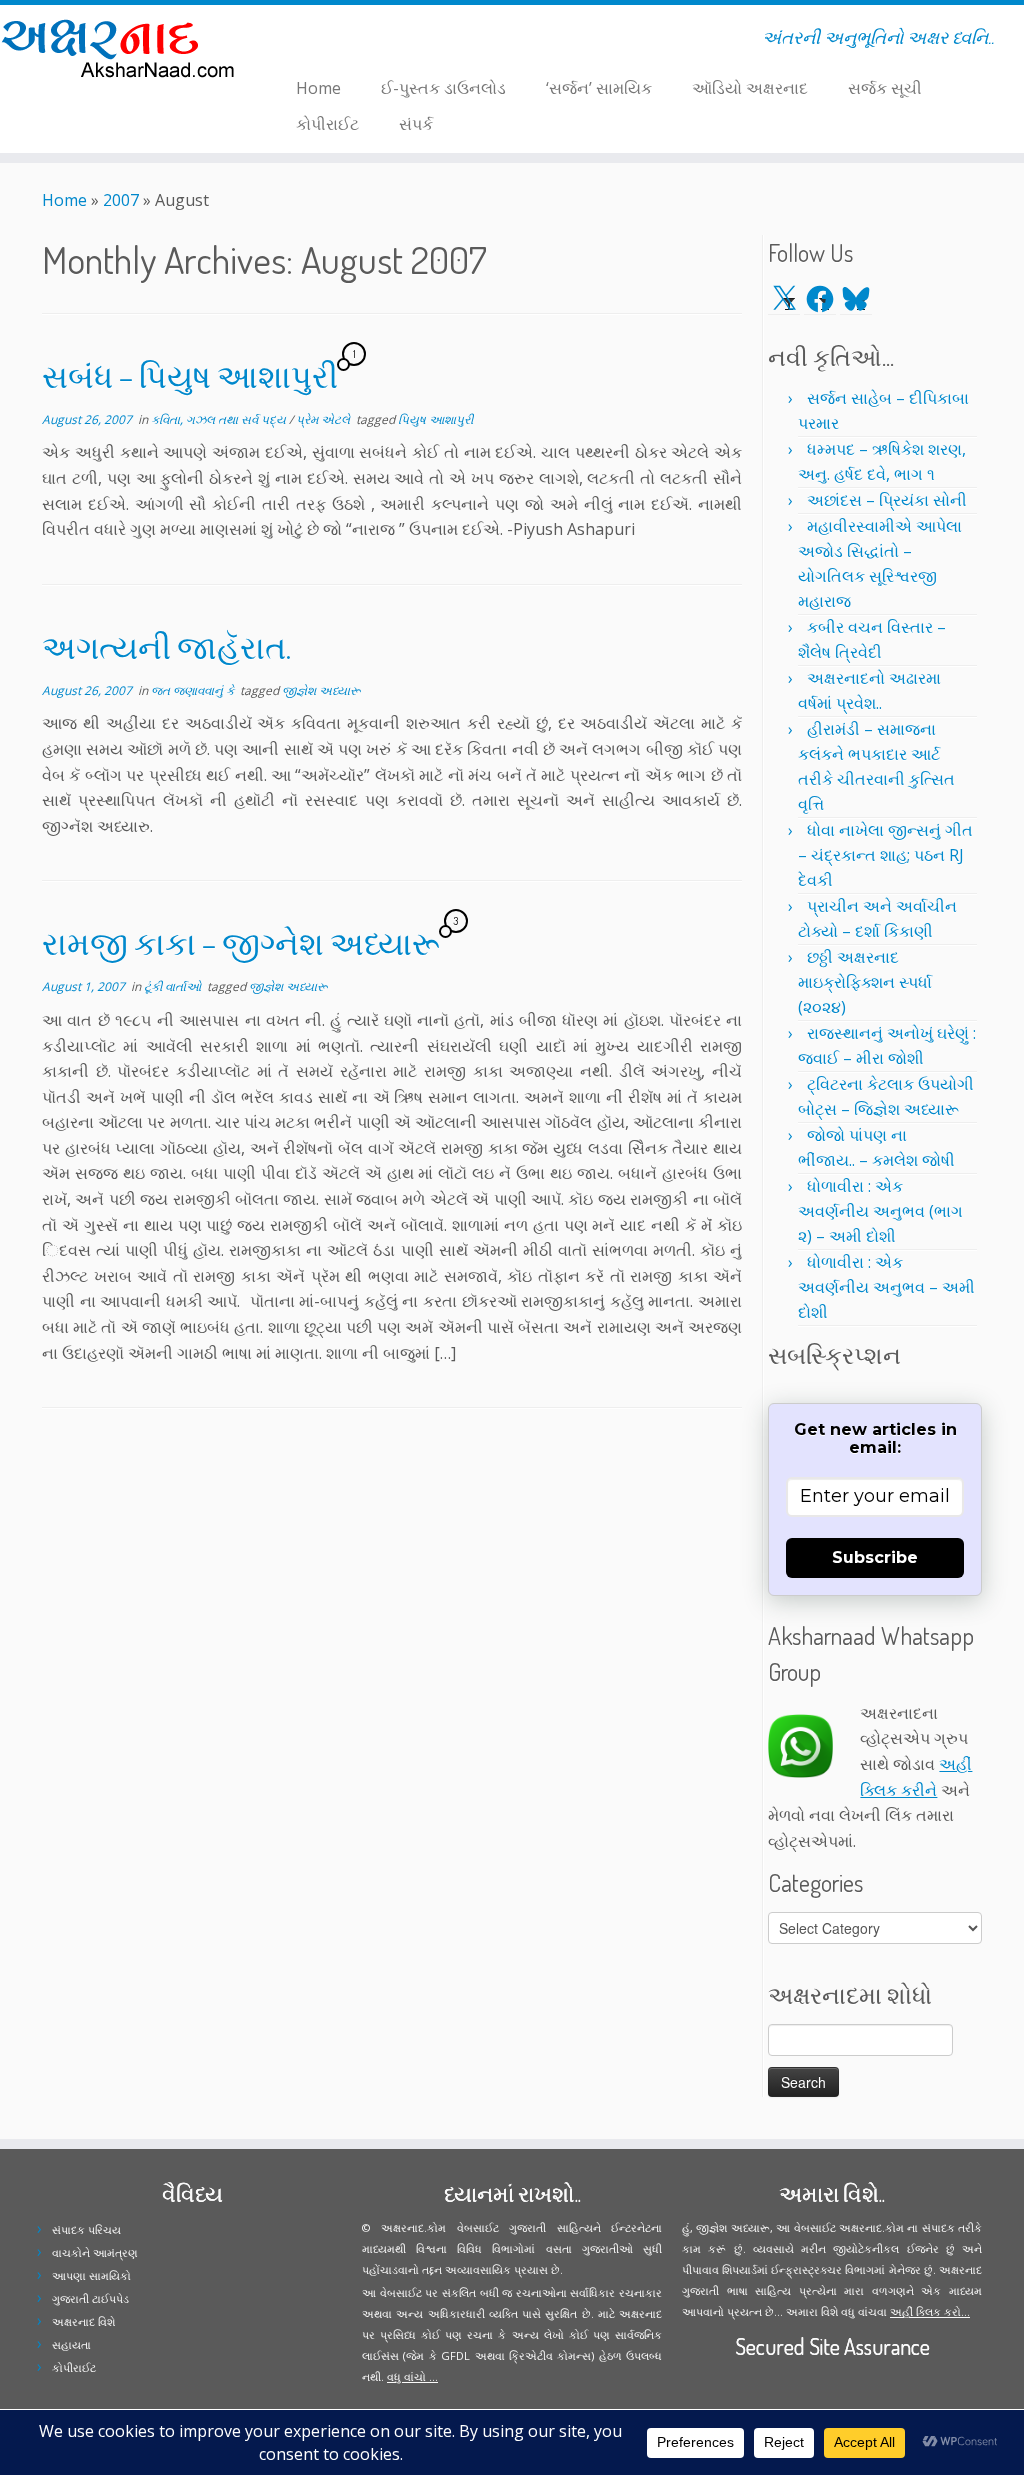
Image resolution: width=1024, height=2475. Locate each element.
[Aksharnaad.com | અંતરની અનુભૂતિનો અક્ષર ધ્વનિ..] (120, 47)
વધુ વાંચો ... (412, 2376)
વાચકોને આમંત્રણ (95, 2252)
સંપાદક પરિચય (86, 2229)
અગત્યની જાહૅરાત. (166, 646)
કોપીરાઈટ (327, 124)
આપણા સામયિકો (91, 2275)
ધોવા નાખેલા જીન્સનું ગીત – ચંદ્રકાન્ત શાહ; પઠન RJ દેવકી (885, 855)
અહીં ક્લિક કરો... (930, 2311)
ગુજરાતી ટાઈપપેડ (90, 2298)
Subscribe (875, 1557)
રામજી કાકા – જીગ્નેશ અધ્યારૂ (241, 942)
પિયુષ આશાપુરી (435, 419)
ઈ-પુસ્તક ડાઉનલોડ (443, 88)
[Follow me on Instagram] (313, 41)
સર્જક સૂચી (885, 88)
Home (318, 88)
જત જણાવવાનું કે (194, 690)
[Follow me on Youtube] (326, 41)
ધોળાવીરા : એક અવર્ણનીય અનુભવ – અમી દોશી (886, 1287)
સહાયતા (71, 2344)
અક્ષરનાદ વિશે (83, 2321)
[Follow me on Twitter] (287, 41)
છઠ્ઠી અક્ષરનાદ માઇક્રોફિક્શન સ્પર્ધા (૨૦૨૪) (865, 982)
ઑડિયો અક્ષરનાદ (750, 88)
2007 (121, 200)
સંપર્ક (416, 124)
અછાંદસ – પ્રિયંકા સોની (887, 500)
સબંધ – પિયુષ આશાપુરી (190, 375)
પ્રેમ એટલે (324, 419)
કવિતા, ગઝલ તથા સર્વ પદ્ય (220, 419)
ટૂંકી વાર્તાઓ (174, 986)
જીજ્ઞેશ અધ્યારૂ (321, 690)
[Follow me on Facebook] (300, 41)
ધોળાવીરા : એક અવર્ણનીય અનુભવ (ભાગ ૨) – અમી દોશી (880, 1211)
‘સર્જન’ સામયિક (599, 88)
